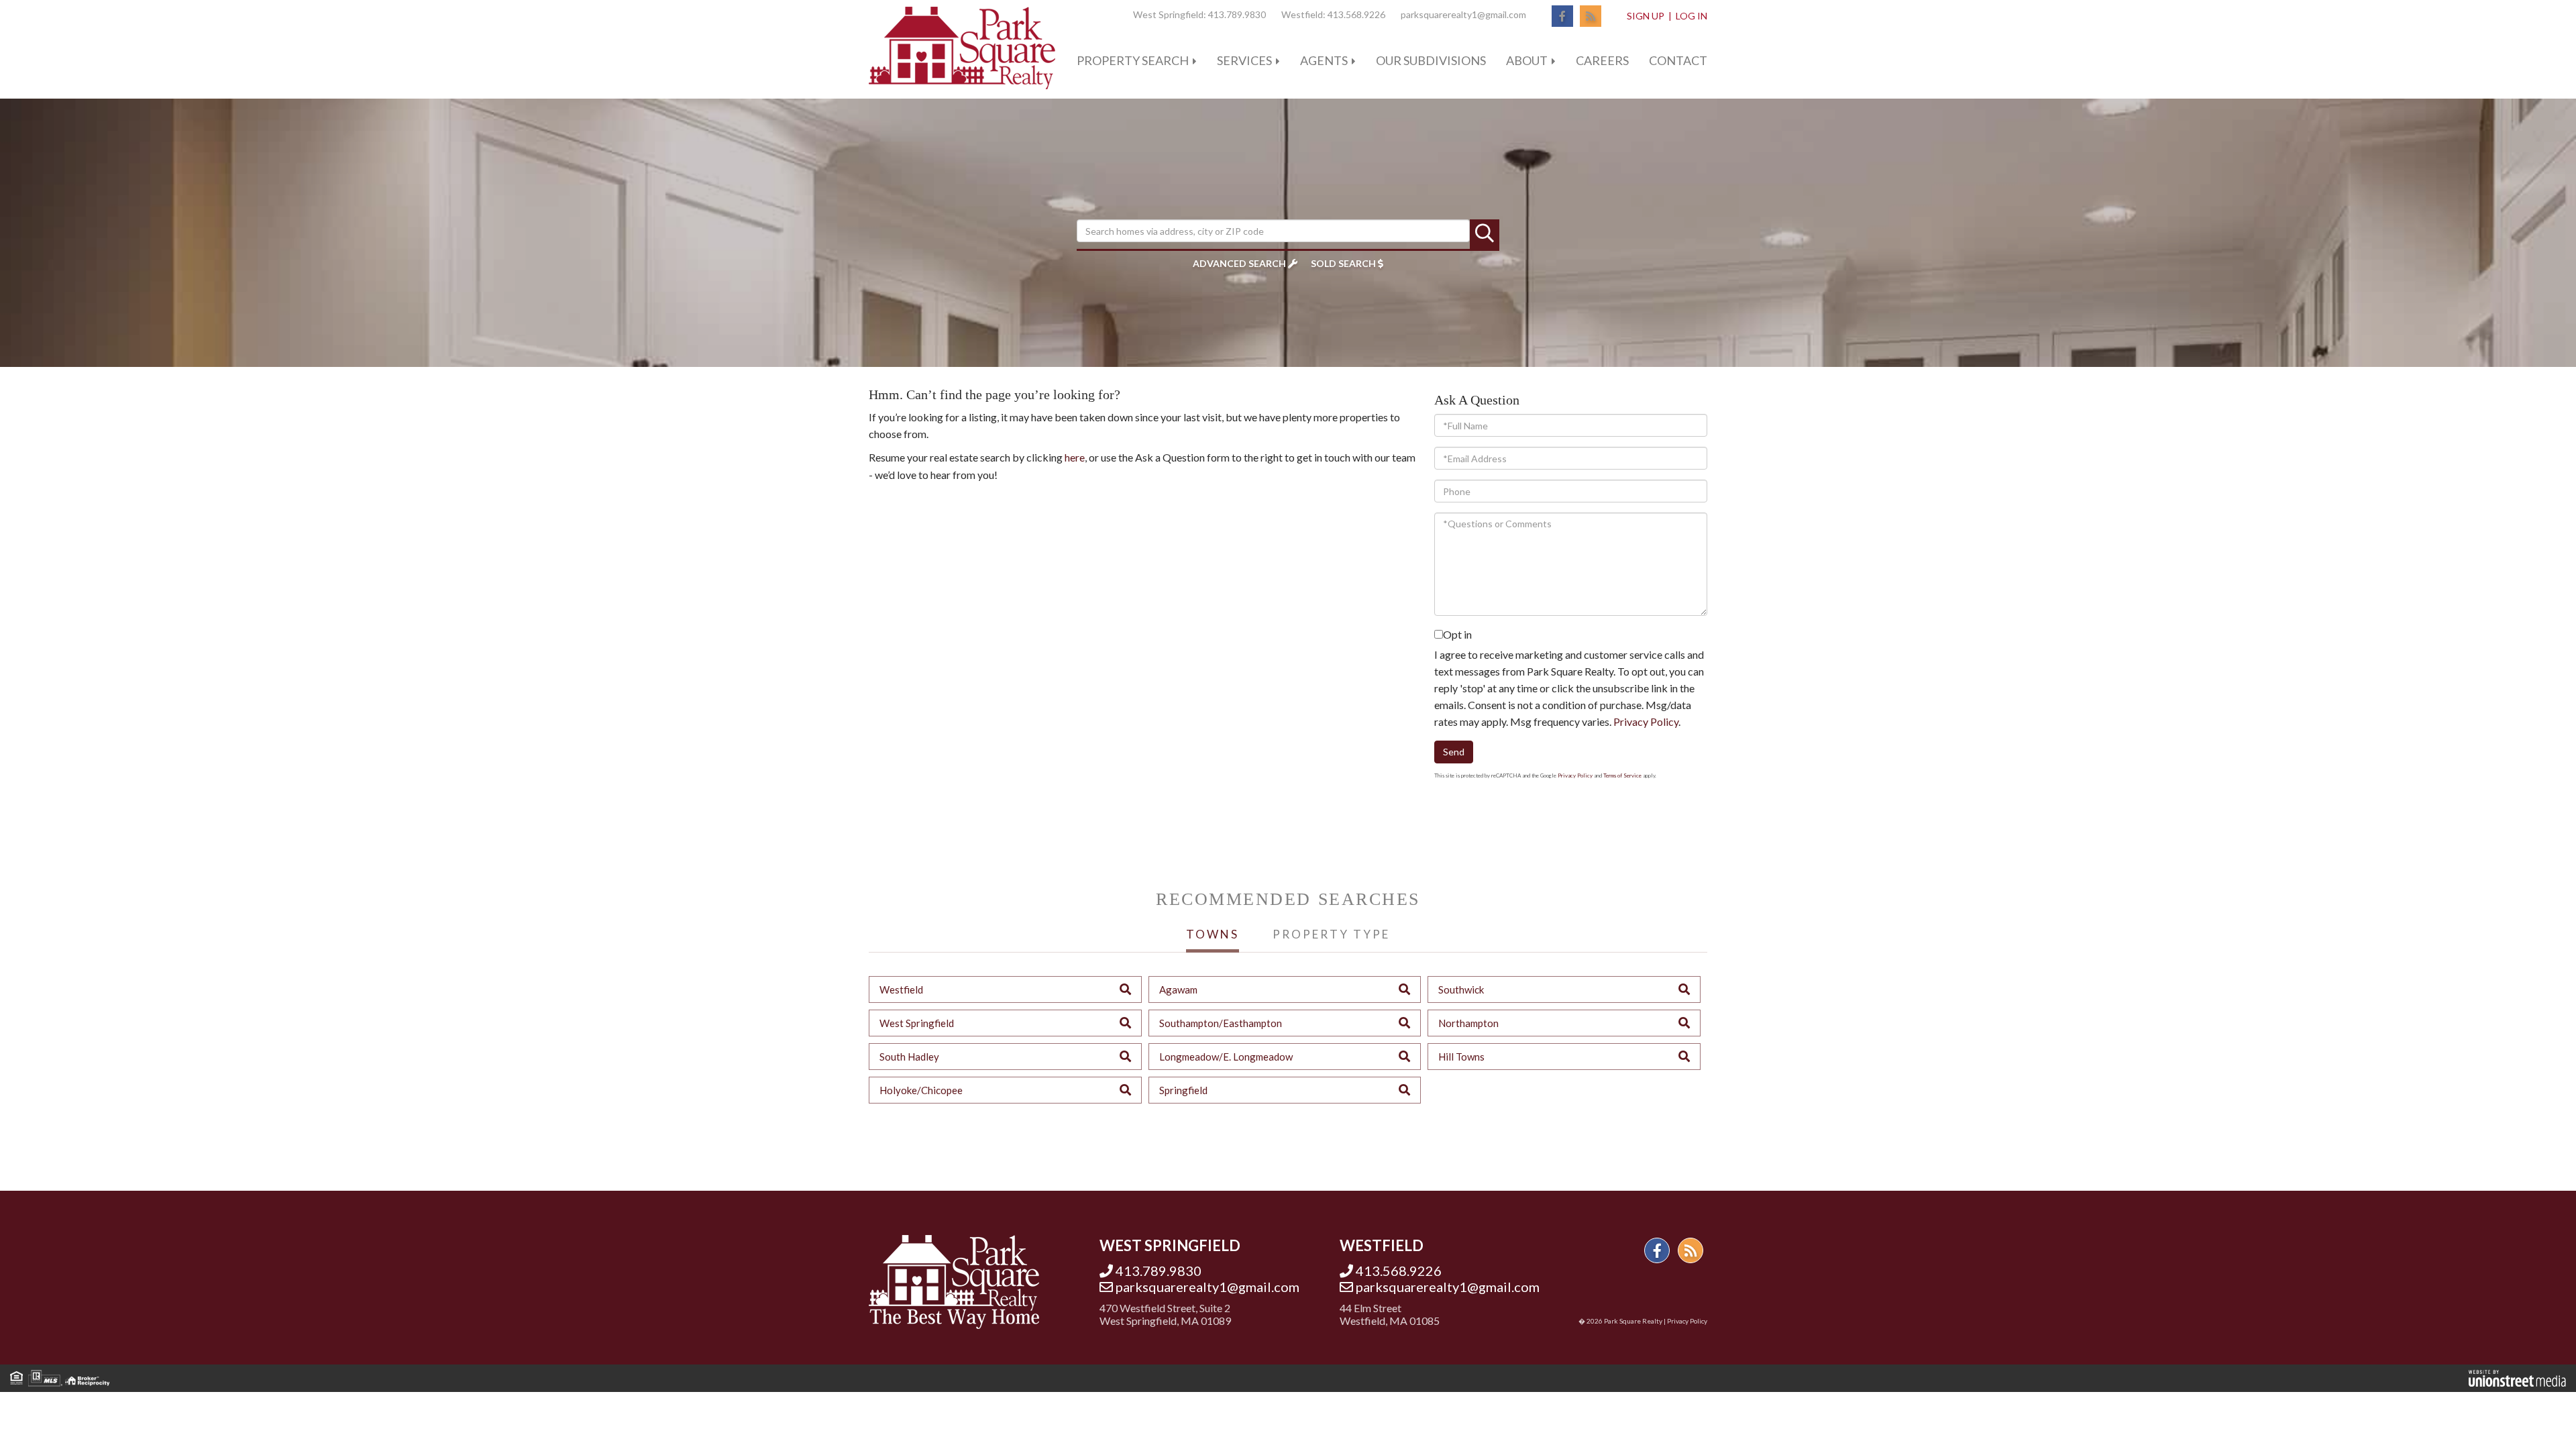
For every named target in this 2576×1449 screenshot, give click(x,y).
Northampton (1468, 1023)
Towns (1213, 934)
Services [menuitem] (1244, 60)
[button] (1485, 234)
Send (1454, 752)
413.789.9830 (1237, 14)
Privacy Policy (1646, 721)
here (1075, 457)
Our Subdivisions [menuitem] (1431, 60)
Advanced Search (1239, 263)
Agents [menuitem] (1324, 60)
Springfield (1183, 1090)
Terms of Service (1622, 775)
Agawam (1178, 989)
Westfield (901, 989)
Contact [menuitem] (1678, 60)
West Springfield (917, 1023)
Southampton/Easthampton (1221, 1023)
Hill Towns (1461, 1057)
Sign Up (1646, 16)
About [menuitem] (1527, 60)
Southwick (1461, 989)
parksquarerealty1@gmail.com (1463, 14)
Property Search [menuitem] (1133, 60)
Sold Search (1343, 263)
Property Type (1331, 934)
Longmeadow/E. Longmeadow (1226, 1057)
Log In (1692, 16)
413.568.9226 (1356, 14)
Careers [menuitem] (1602, 60)
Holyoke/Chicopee (921, 1090)
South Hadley (909, 1057)
